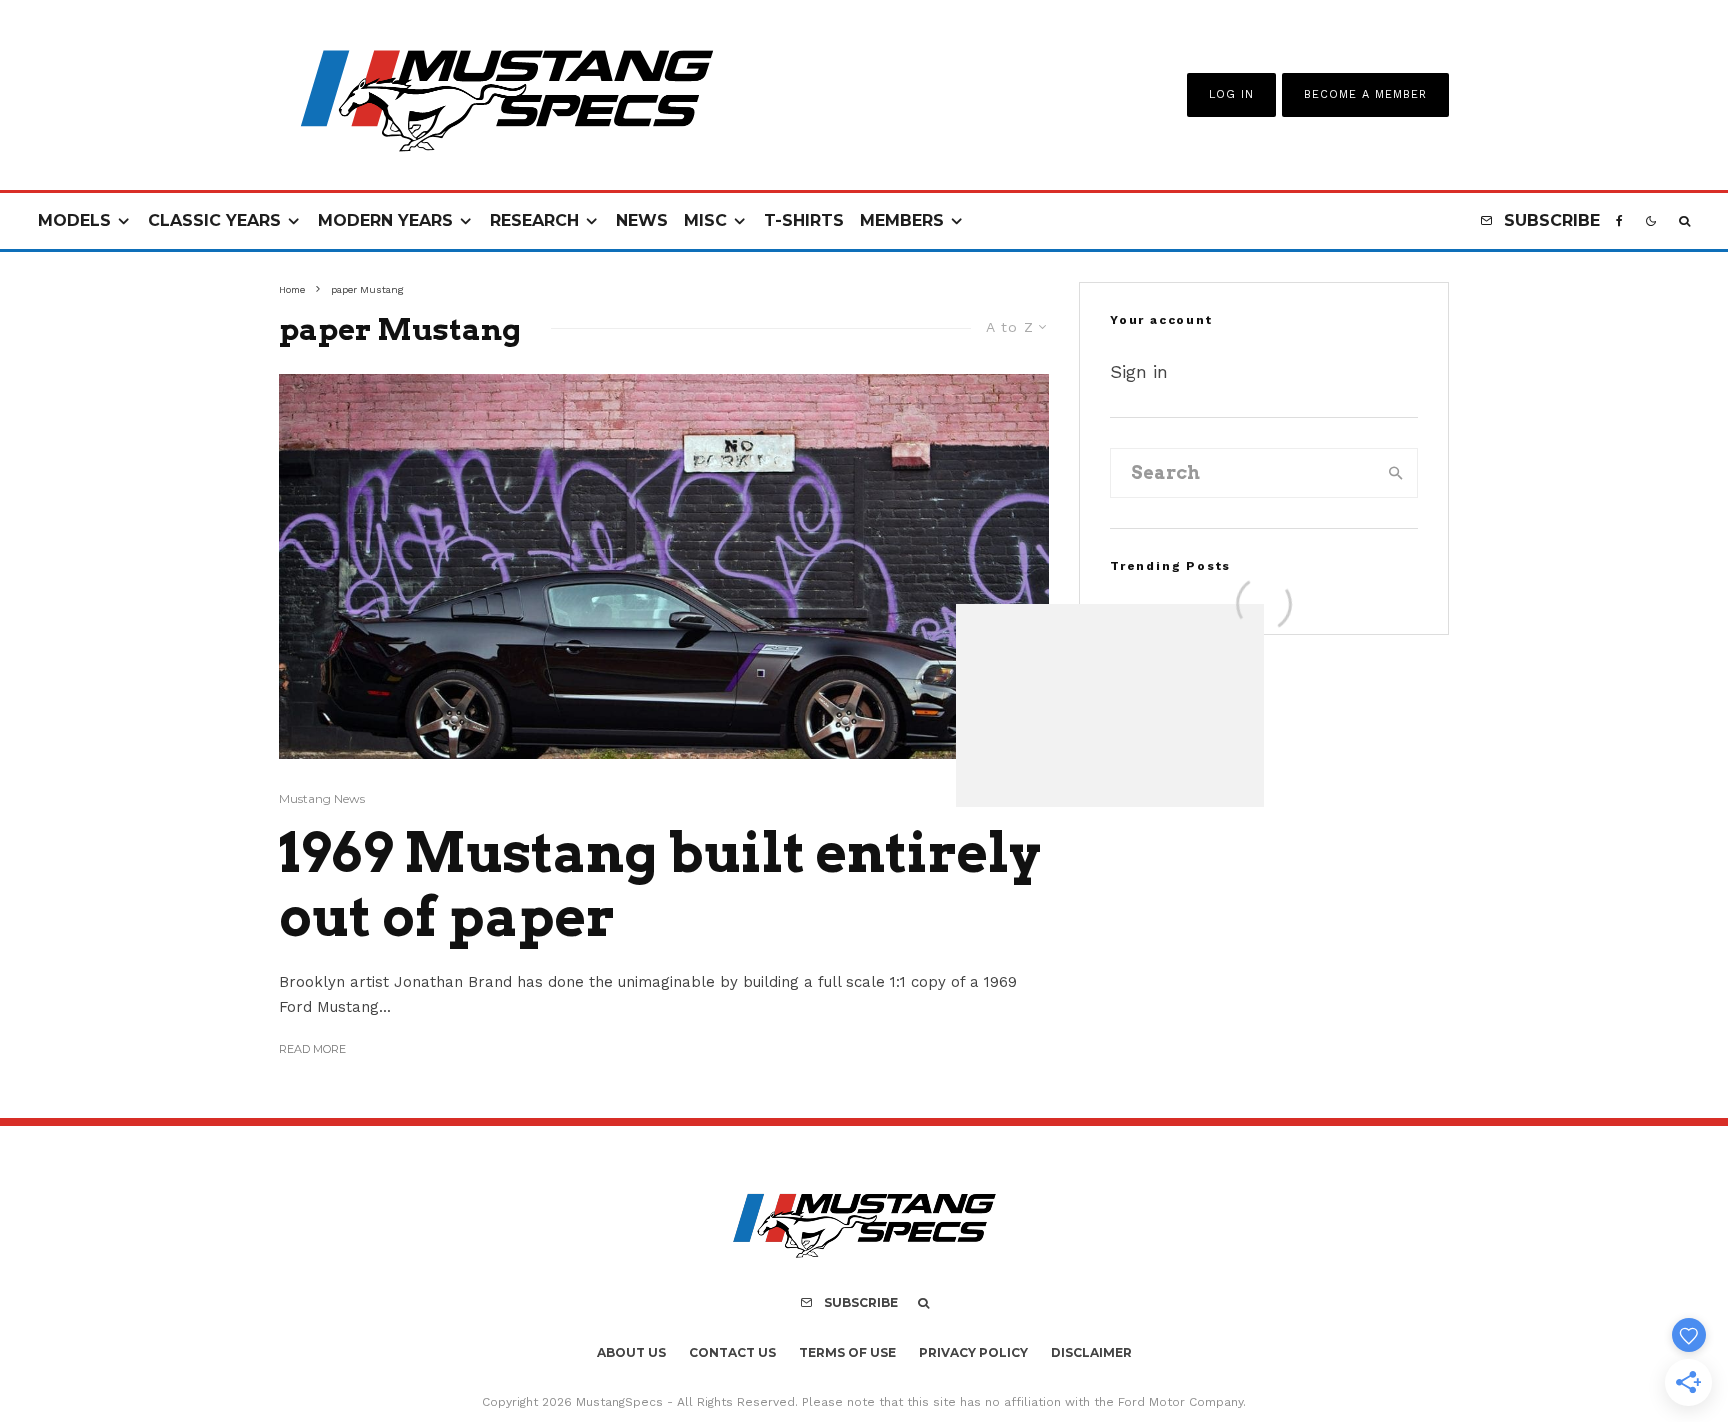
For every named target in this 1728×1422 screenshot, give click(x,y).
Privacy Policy (973, 1352)
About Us (631, 1352)
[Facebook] (1619, 221)
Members (902, 220)
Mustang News (322, 798)
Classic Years (214, 220)
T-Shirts (804, 220)
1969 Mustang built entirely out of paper (660, 885)
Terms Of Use (847, 1352)
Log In (1231, 94)
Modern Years (385, 220)
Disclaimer (1091, 1352)
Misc (705, 220)
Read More (312, 1049)
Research (534, 220)
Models (74, 220)
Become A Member (1365, 94)
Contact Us (732, 1352)
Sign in (1139, 371)
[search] (1396, 473)
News (642, 220)
